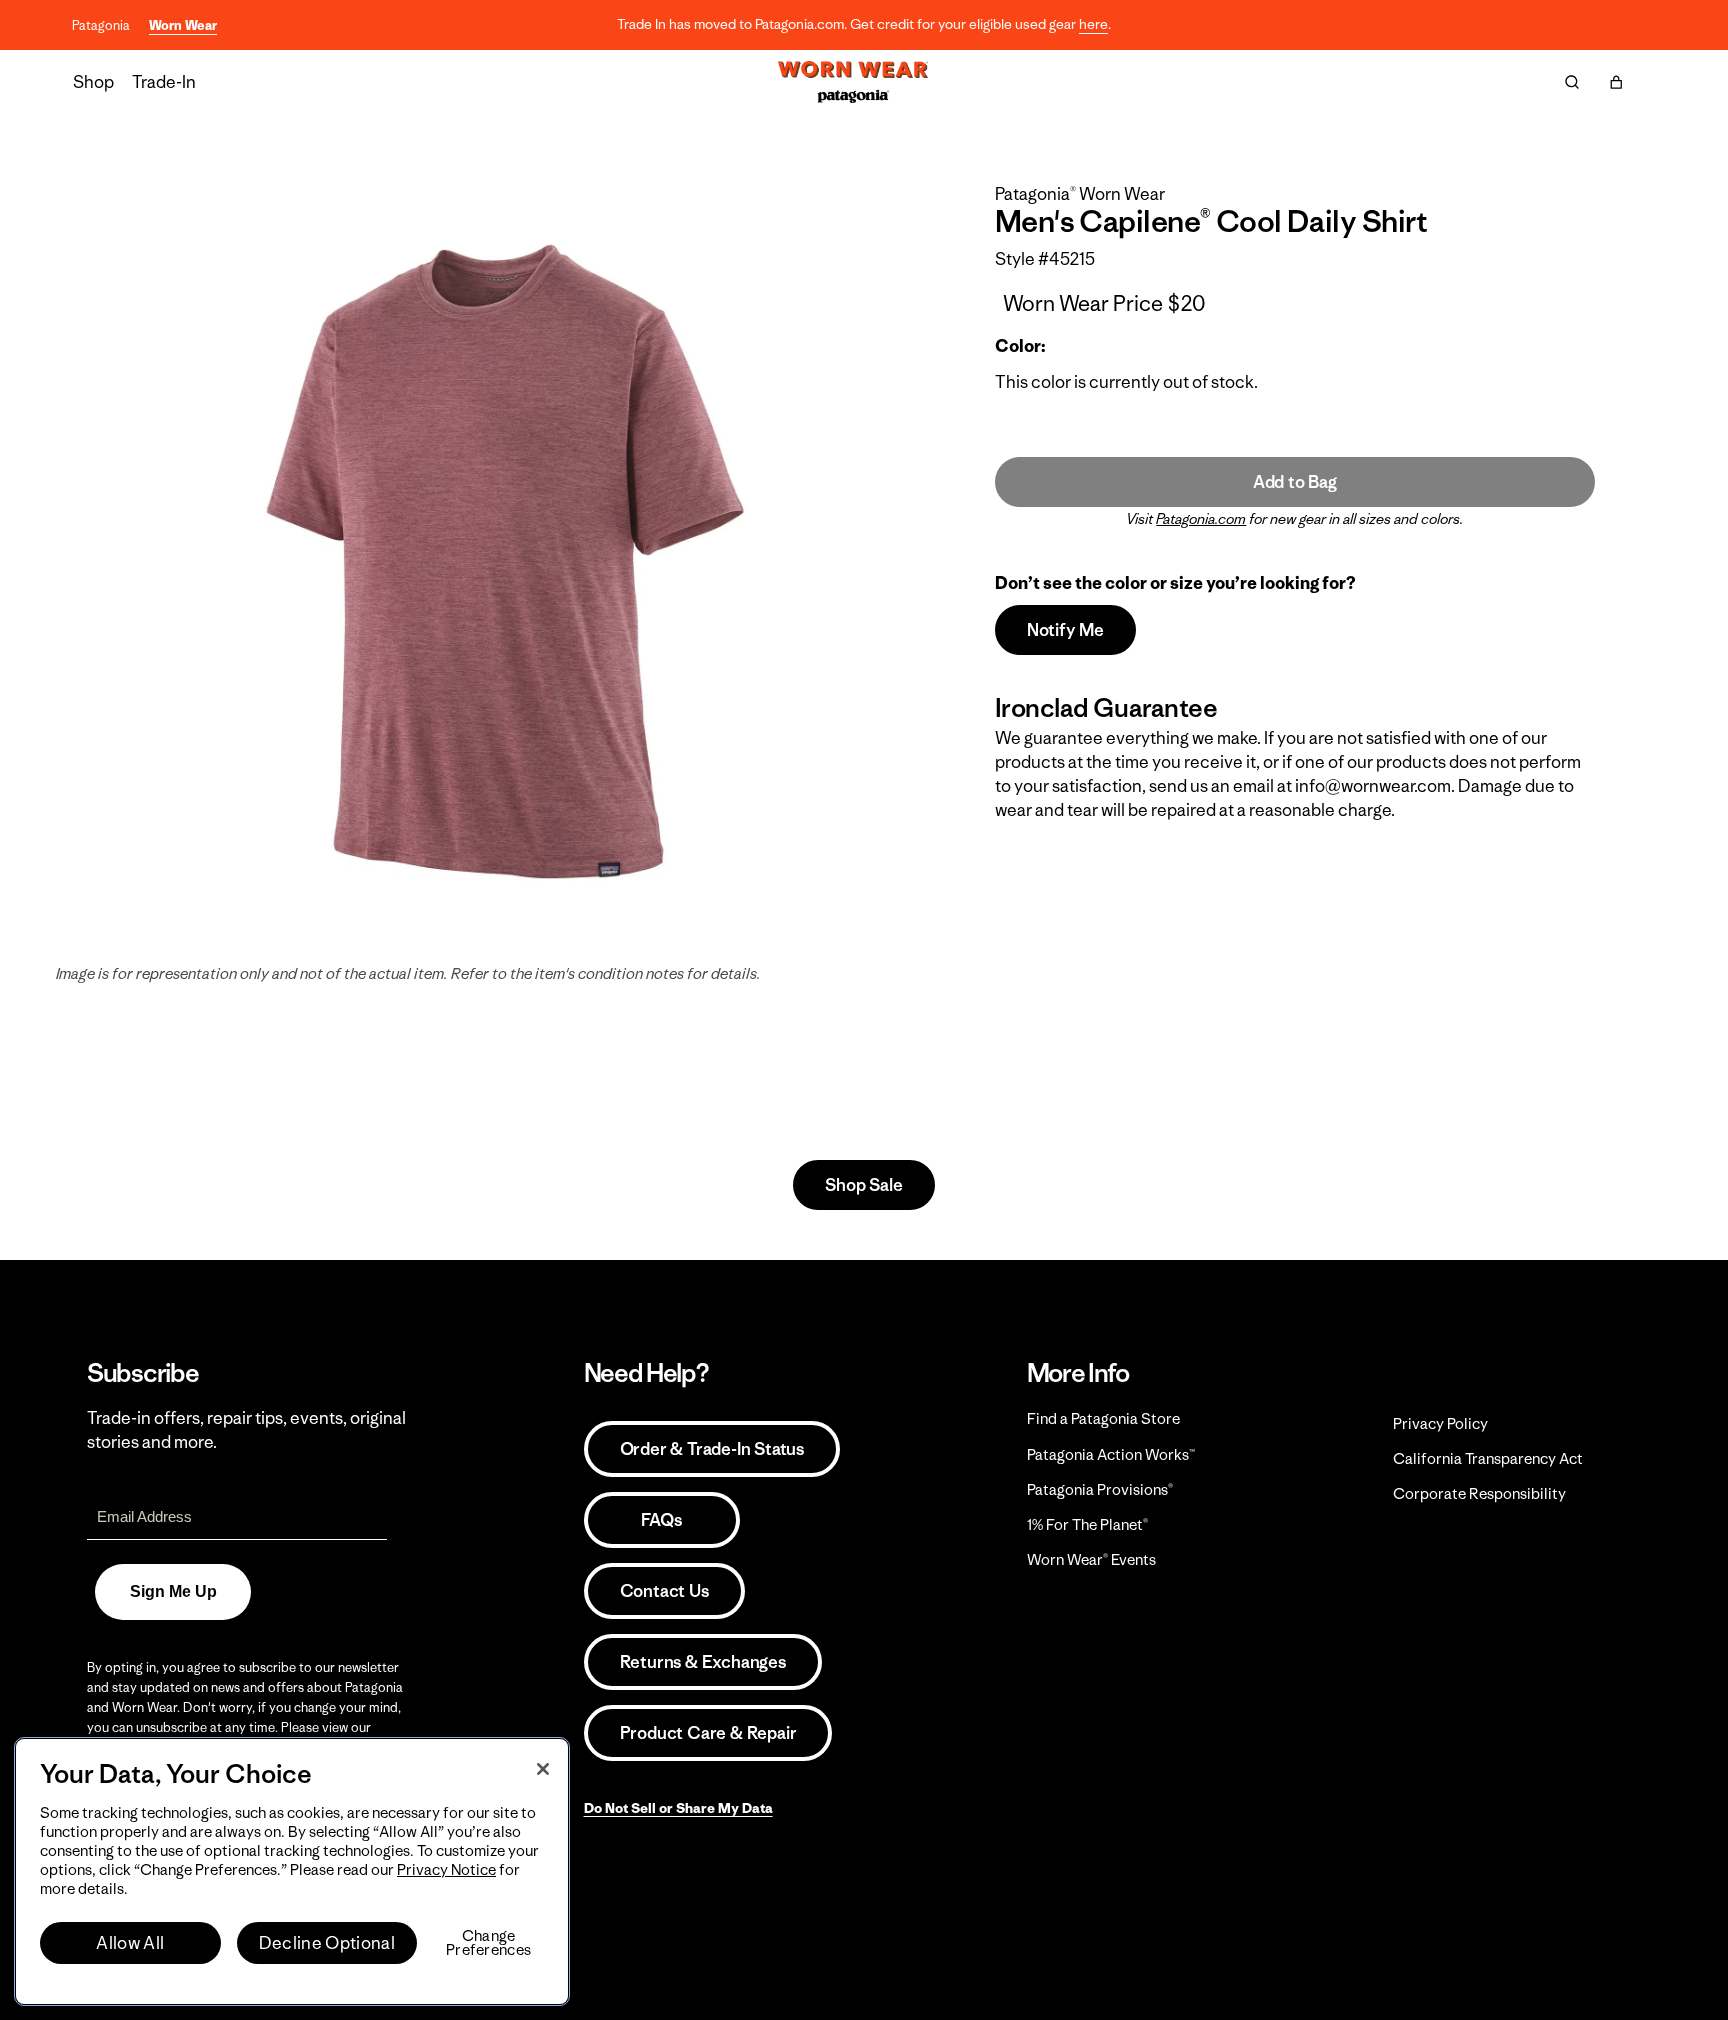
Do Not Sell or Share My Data (678, 1808)
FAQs (661, 1520)
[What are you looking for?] (1572, 82)
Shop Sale (863, 1185)
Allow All (130, 1943)
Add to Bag (1295, 482)
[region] (292, 1871)
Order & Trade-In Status (712, 1449)
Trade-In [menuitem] (164, 82)
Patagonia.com (1201, 519)
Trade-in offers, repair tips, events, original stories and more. (246, 1430)
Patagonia (101, 25)
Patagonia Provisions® (1100, 1489)
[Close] (543, 1769)
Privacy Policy (1440, 1423)
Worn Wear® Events (1091, 1559)
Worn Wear (183, 25)
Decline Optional (327, 1943)
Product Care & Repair (708, 1733)
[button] (1616, 82)
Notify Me (1065, 630)
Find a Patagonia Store (1103, 1418)
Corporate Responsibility (1479, 1493)
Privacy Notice (446, 1869)
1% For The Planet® (1087, 1524)
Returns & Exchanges (703, 1662)
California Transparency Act (1488, 1458)
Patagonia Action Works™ (1111, 1454)
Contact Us (664, 1591)
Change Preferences (488, 1943)
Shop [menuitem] (93, 82)
